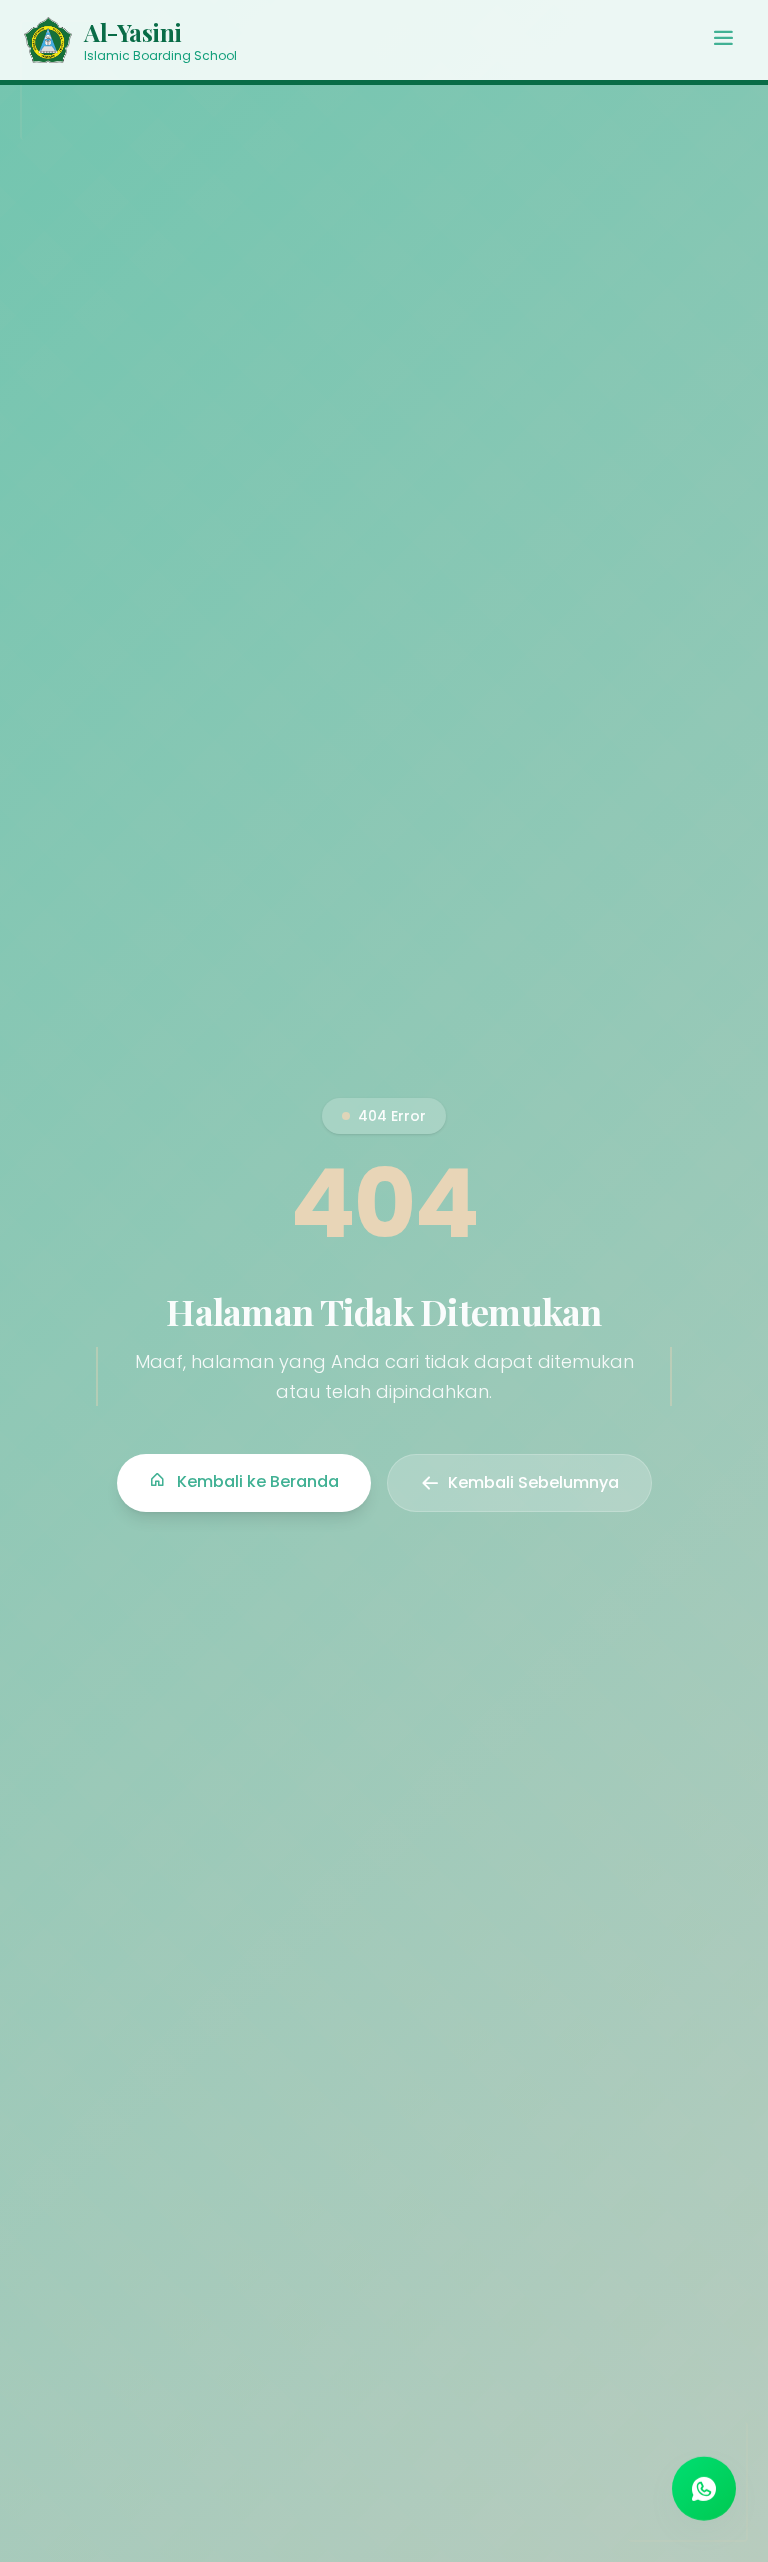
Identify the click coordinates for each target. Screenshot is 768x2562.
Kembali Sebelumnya (533, 1482)
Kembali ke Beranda (256, 1481)
